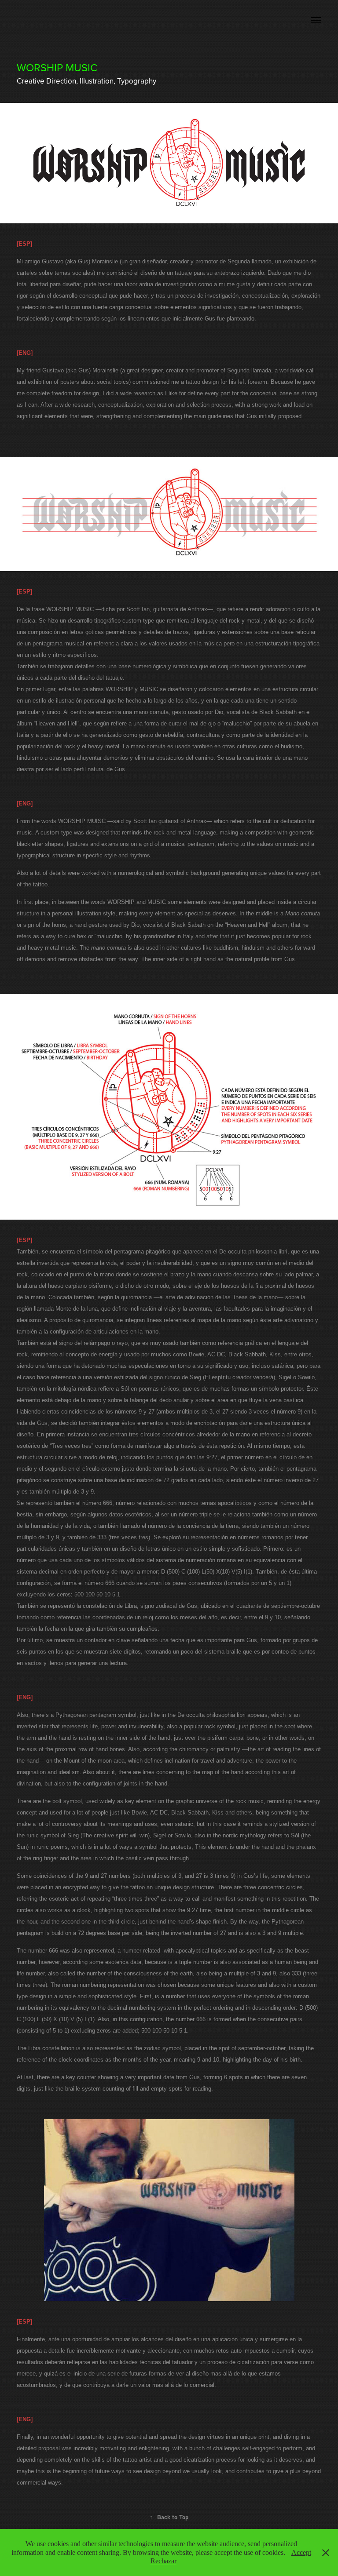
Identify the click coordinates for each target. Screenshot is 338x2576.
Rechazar (163, 2561)
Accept (301, 2552)
